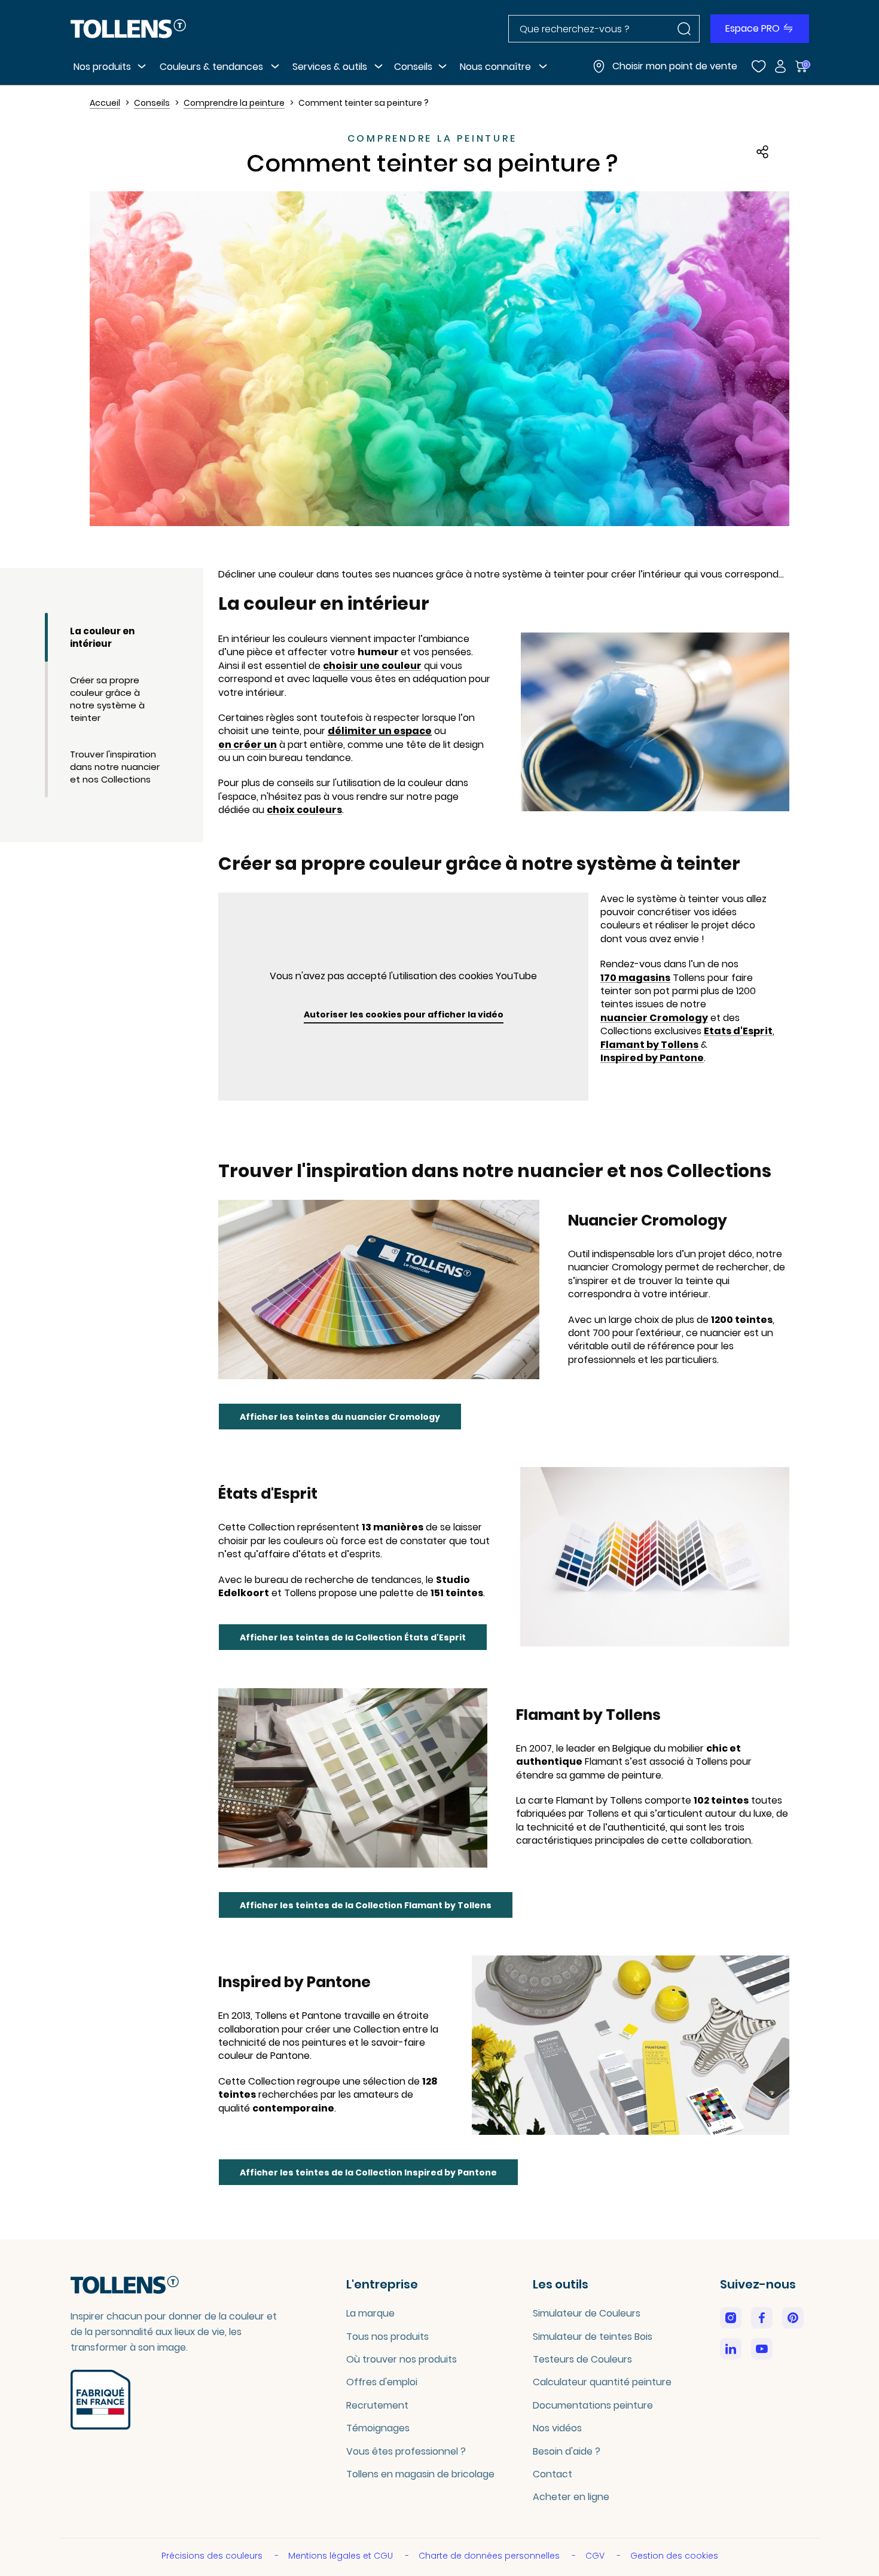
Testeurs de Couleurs (582, 2359)
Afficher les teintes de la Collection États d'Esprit (353, 1637)
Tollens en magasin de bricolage (420, 2474)
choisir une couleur (372, 666)
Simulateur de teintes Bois (593, 2337)
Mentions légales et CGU (342, 2556)
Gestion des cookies (674, 2556)
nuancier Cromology (654, 1018)
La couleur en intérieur (102, 637)
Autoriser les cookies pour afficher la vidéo (404, 1014)
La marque (370, 2313)
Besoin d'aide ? (567, 2451)
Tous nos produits (387, 2337)
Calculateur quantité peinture (602, 2382)
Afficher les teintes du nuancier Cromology (340, 1417)
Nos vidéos (557, 2428)
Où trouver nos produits (402, 2359)
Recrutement (377, 2405)
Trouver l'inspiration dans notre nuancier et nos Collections (115, 767)
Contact (553, 2474)
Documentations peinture (593, 2405)
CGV (596, 2556)
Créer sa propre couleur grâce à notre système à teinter (107, 699)
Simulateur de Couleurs (587, 2313)
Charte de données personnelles (490, 2556)
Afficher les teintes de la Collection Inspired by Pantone (368, 2172)
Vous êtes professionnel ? (406, 2451)
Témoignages (378, 2428)
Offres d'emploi (382, 2382)
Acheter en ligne (571, 2497)
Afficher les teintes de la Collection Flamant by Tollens (366, 1905)
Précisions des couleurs (213, 2556)
